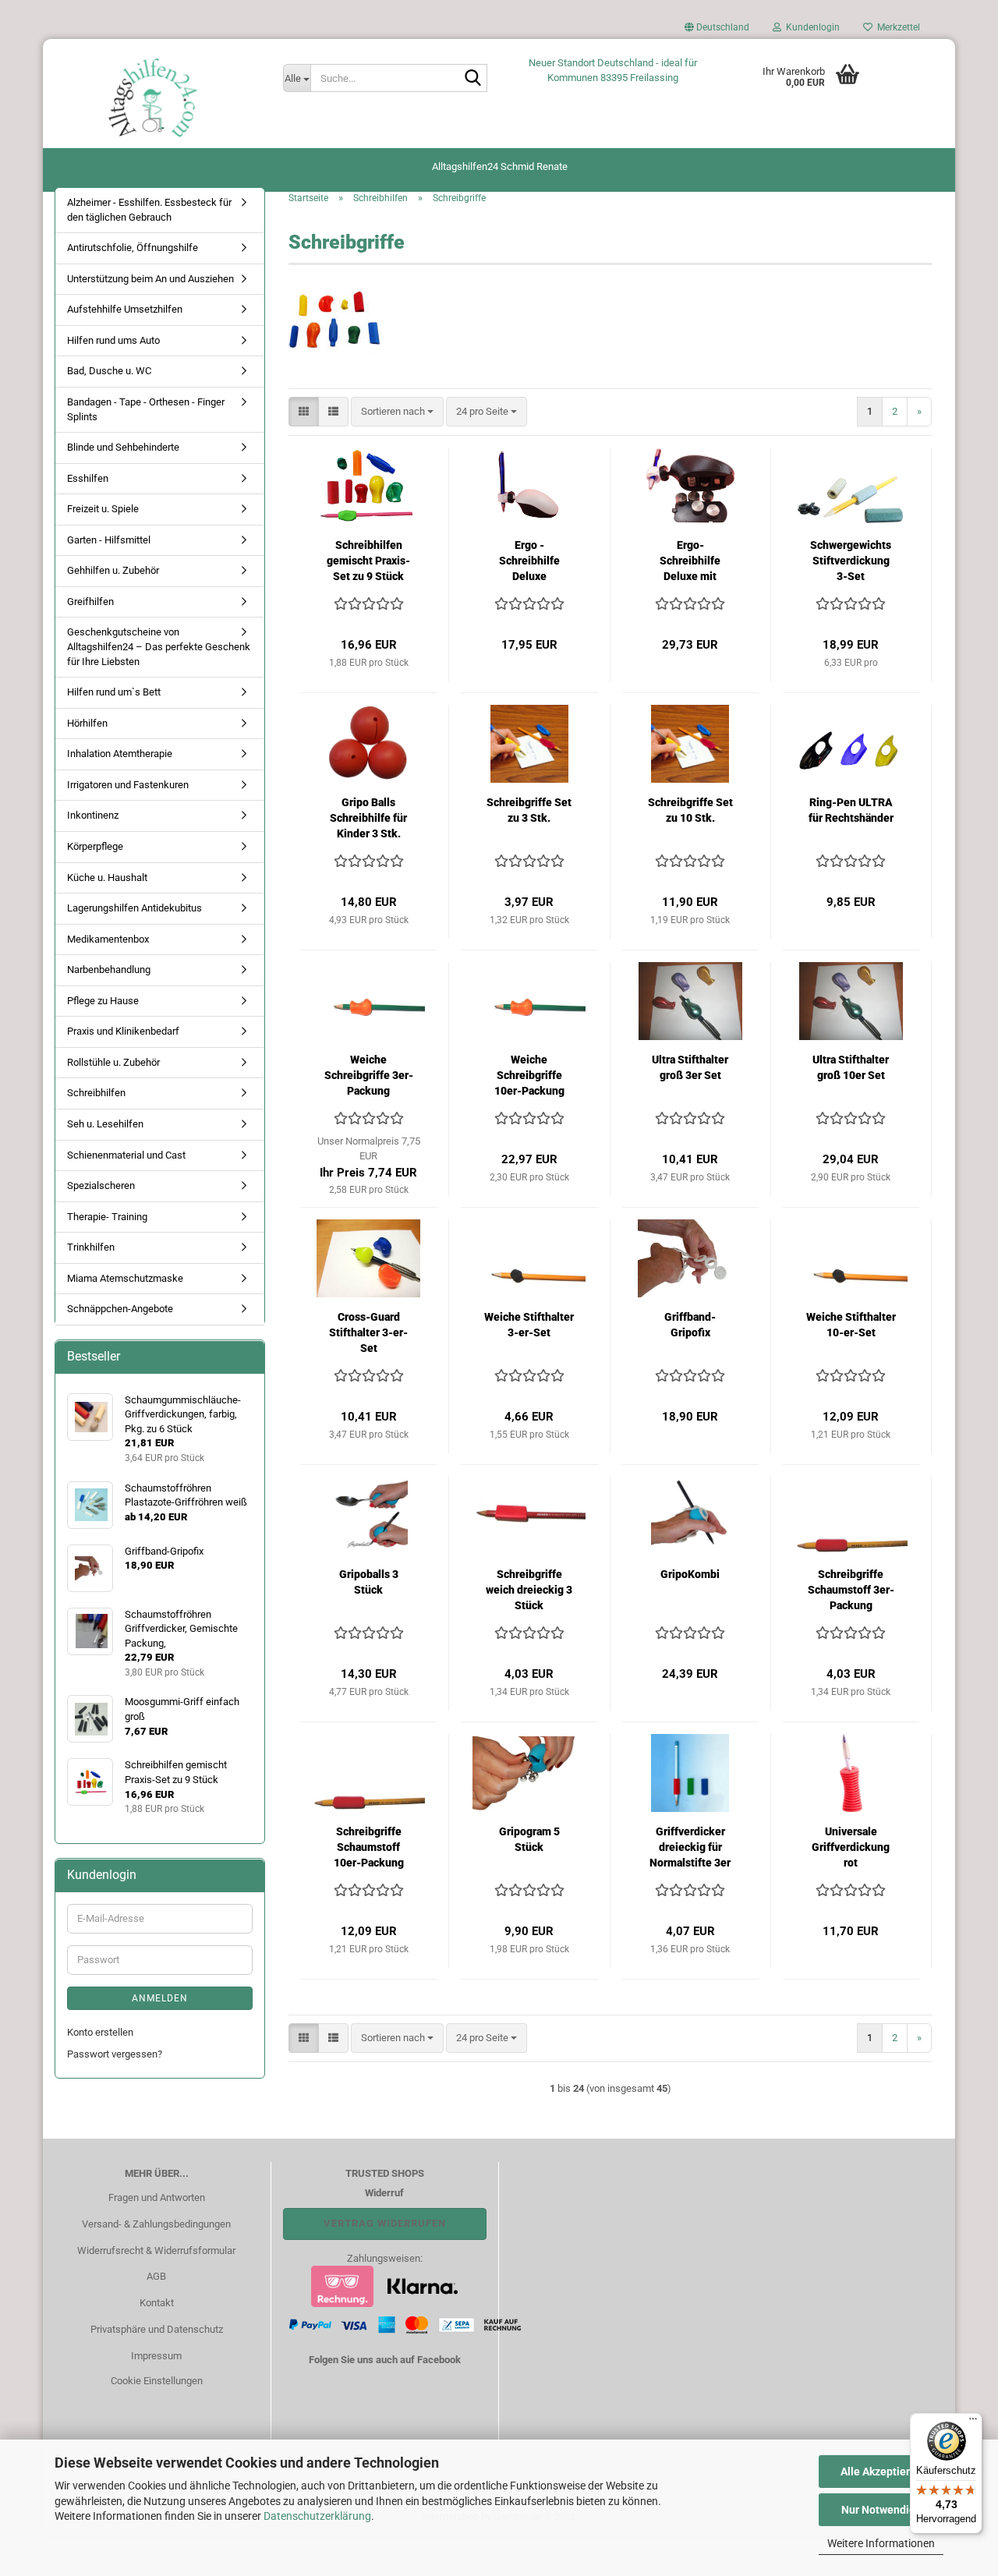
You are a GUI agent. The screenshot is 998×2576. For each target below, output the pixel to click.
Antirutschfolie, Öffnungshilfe (133, 248)
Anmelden (160, 1998)
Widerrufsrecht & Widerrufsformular (156, 2250)
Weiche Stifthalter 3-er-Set (529, 1325)
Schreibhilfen (96, 1093)
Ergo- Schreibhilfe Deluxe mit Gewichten (690, 561)
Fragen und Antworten (157, 2197)
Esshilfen (88, 478)
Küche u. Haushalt (107, 878)
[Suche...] (472, 79)
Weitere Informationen (881, 2543)
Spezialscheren (101, 1185)
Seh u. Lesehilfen (105, 1124)
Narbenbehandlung (109, 970)
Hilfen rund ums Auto (113, 340)
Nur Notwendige (881, 2510)
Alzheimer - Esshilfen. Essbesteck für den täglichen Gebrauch (149, 210)
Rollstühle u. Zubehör (113, 1062)
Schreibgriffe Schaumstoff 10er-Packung (369, 1847)
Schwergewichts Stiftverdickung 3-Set (851, 561)
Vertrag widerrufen (385, 2223)
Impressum (156, 2356)
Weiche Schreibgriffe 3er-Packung (369, 1075)
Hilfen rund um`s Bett (114, 692)
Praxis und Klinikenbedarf (123, 1031)
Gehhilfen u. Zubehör (113, 570)
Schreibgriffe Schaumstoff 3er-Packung (851, 1590)
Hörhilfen (87, 723)
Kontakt (157, 2303)
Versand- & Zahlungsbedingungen (156, 2224)
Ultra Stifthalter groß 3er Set (690, 1067)
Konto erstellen (100, 2032)
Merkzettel (896, 27)
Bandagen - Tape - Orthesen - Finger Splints (146, 409)
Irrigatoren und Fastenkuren (128, 785)
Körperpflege (95, 846)
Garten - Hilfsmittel (109, 540)
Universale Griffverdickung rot (851, 1847)
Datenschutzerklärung (317, 2516)
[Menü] (973, 2422)
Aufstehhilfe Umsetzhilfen (125, 309)
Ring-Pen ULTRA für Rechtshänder (851, 810)
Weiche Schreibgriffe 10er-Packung (529, 1075)
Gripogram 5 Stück (529, 1839)
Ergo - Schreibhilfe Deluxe (529, 561)
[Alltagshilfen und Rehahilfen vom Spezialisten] (157, 97)
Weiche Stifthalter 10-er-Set (851, 1325)
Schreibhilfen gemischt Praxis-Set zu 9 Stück (368, 561)
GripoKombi (690, 1574)
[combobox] (397, 412)
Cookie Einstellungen (157, 2381)
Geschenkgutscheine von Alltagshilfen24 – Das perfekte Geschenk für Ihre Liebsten (159, 646)
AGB (156, 2276)
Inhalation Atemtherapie (120, 754)
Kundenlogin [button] (810, 27)
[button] (717, 31)
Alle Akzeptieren (881, 2472)
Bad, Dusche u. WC (109, 371)
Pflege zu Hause (103, 1001)
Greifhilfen (90, 602)
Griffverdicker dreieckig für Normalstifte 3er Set (690, 1848)
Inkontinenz (93, 815)
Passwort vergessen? (115, 2054)
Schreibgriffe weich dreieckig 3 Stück (529, 1590)
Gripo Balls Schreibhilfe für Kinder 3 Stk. (368, 818)
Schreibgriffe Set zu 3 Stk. (529, 810)
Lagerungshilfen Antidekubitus (134, 908)
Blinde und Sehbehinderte (123, 447)
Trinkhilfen (91, 1247)
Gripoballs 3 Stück (369, 1582)
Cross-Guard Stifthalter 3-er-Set (368, 1332)
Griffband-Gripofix (690, 1325)
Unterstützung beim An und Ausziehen (150, 279)
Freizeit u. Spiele (103, 509)
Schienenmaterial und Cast (126, 1155)
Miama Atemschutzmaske (125, 1278)
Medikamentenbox (108, 939)
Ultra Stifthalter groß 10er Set (851, 1067)
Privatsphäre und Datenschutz (157, 2329)
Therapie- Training (107, 1217)
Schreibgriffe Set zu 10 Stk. (690, 810)
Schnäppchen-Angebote (120, 1309)
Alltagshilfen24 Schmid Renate (500, 166)
